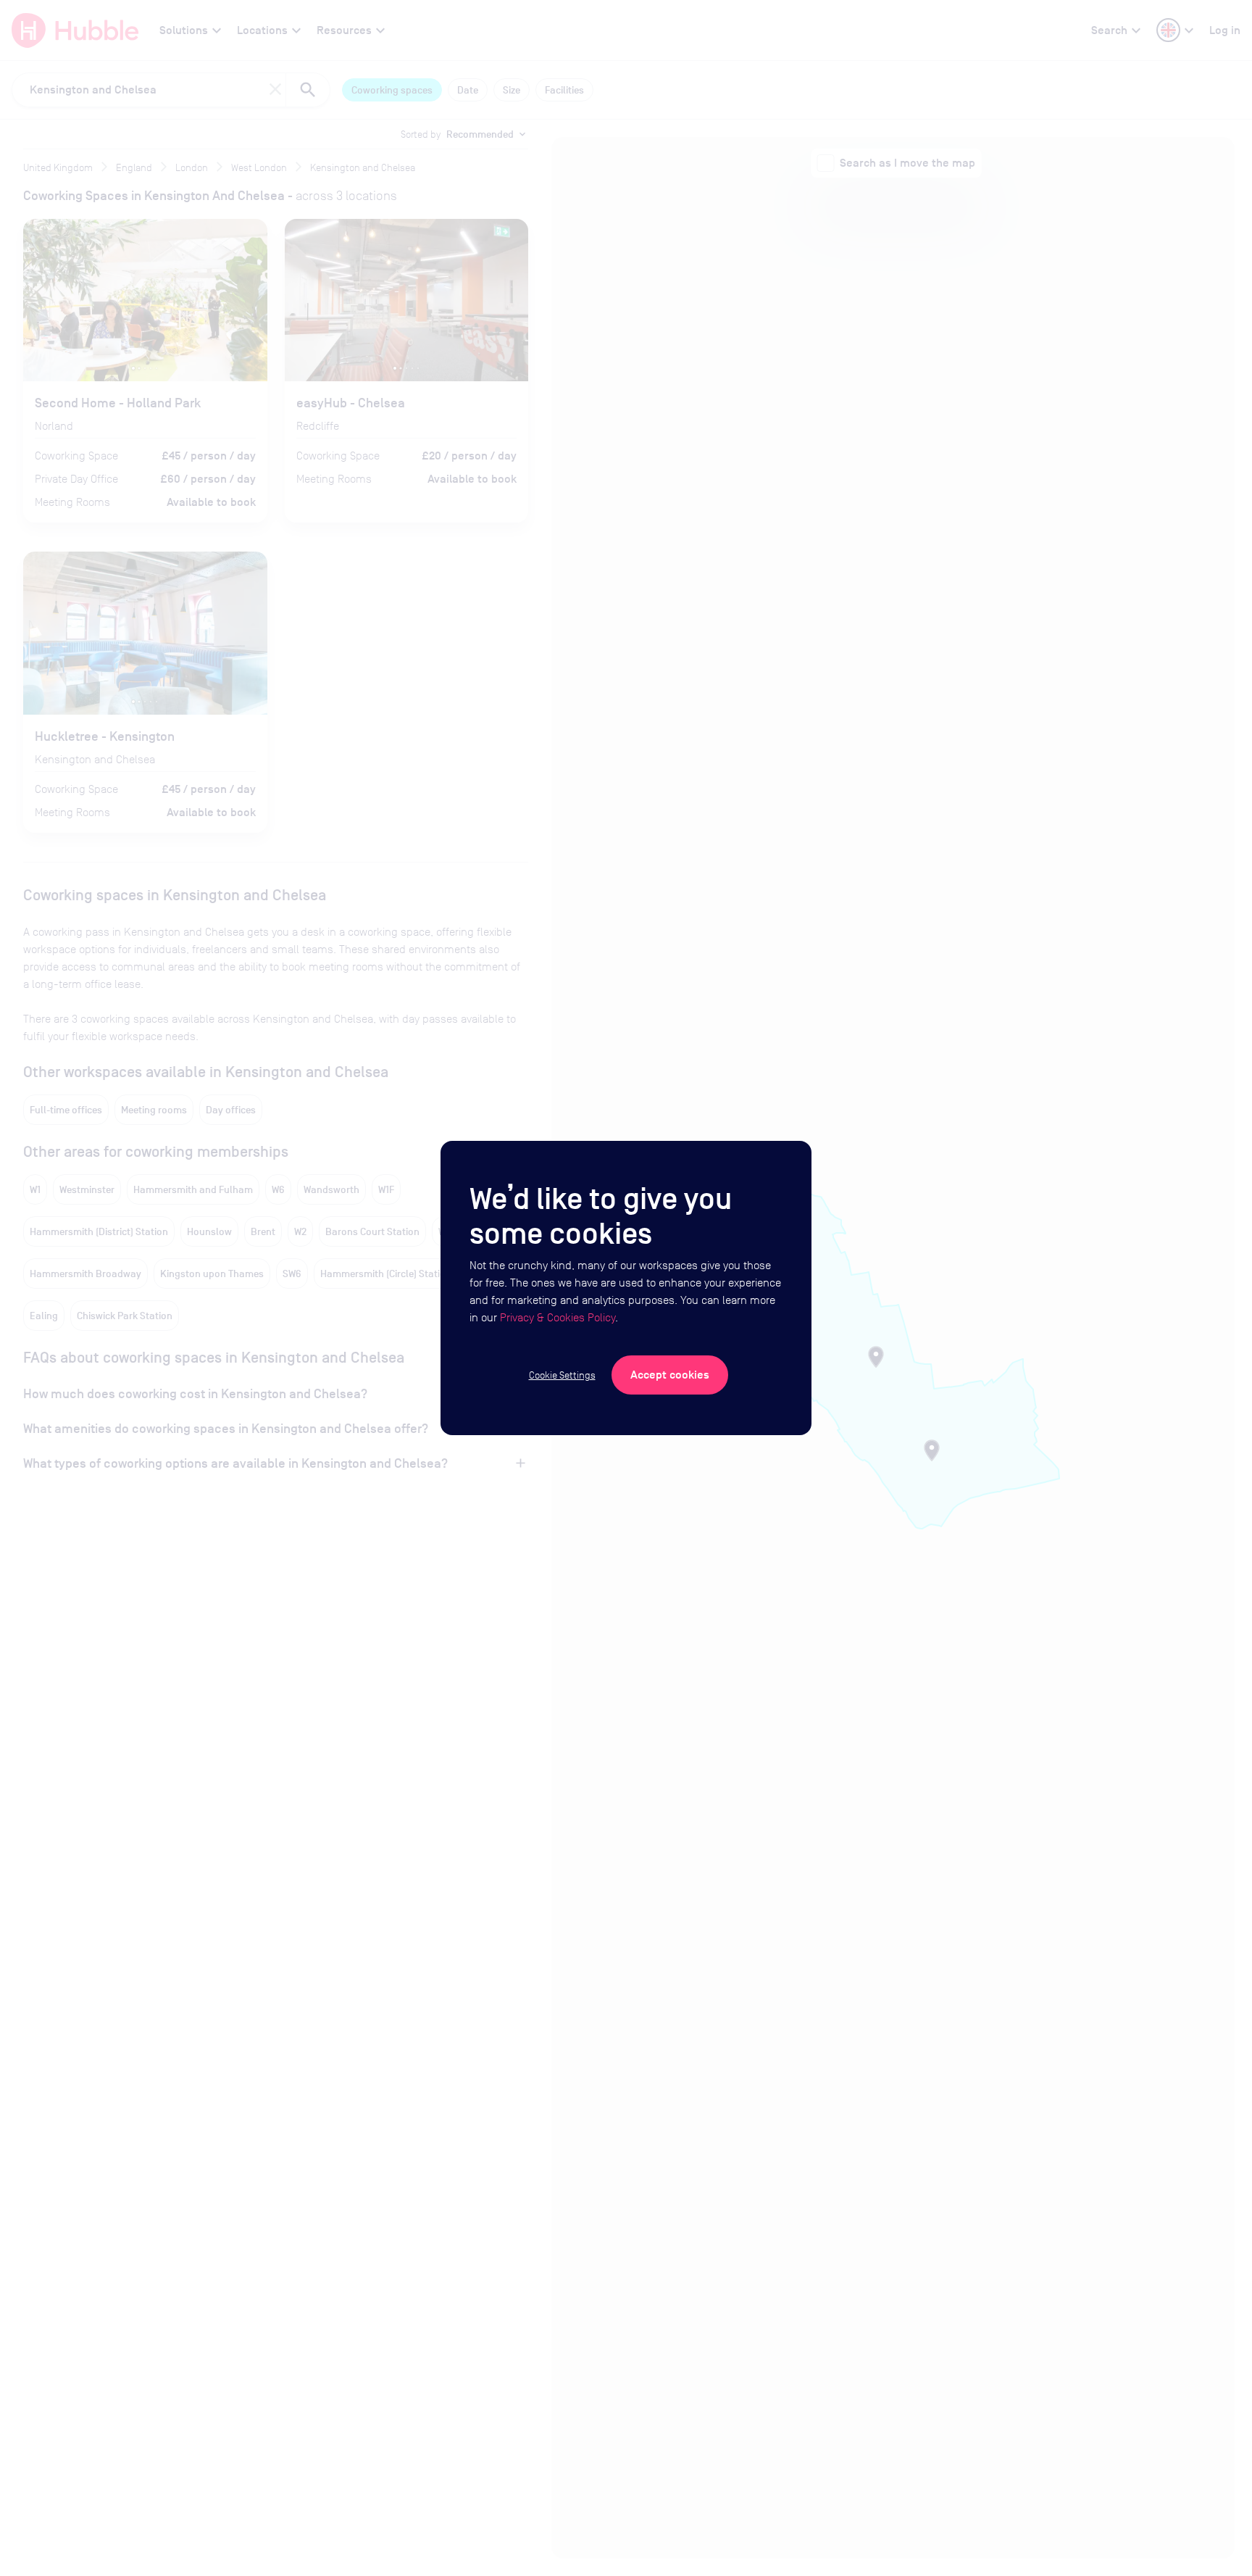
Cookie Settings (562, 1375)
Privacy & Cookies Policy (558, 1317)
